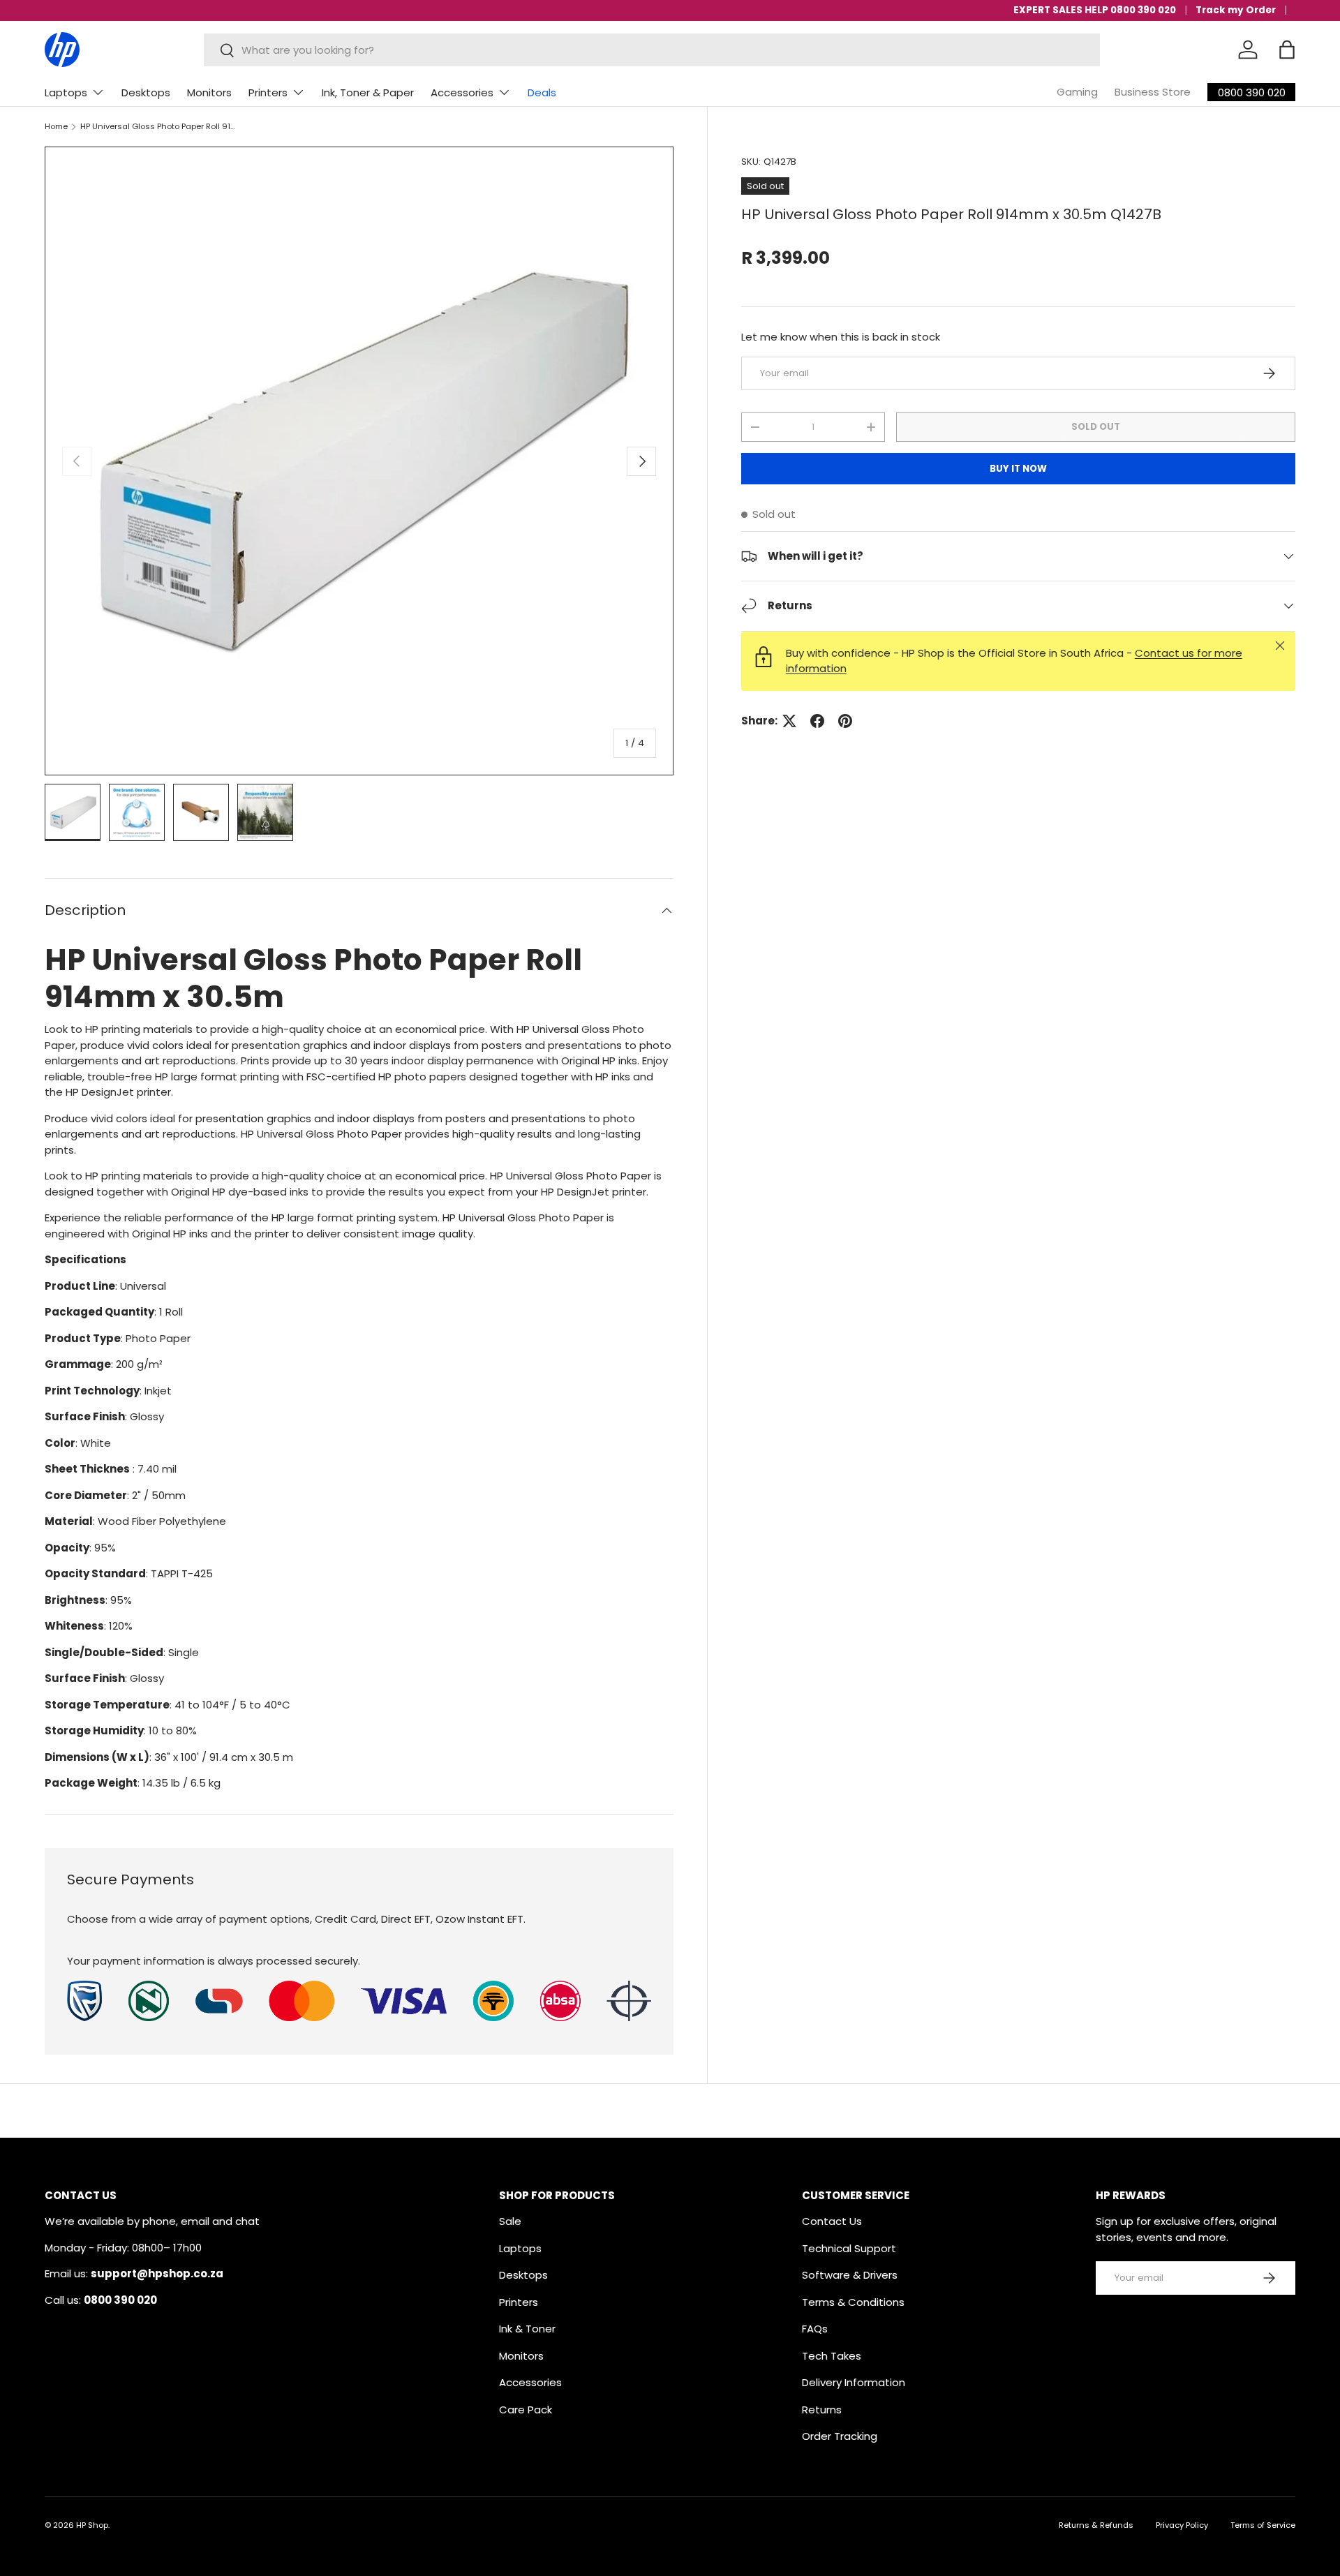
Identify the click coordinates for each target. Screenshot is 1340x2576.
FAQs (815, 2329)
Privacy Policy (1182, 2525)
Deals (542, 92)
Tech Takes (832, 2356)
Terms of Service (1263, 2525)
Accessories (462, 92)
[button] (1287, 50)
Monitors (209, 92)
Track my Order (1236, 10)
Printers (268, 92)
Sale (510, 2221)
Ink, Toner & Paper (368, 92)
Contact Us (832, 2221)
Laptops (66, 92)
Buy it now (1018, 469)
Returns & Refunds (1096, 2525)
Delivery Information (854, 2382)
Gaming (1077, 92)
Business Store (1153, 92)
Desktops (146, 92)
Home (56, 127)
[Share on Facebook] (817, 721)
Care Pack (526, 2410)
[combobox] (652, 50)
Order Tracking (840, 2436)
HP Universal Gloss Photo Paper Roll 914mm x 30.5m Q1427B (159, 127)
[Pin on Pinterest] (845, 721)
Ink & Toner (527, 2329)
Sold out (1096, 427)
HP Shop (92, 2525)
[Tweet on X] (789, 721)
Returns (822, 2410)
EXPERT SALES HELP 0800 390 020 (1095, 10)
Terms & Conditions (853, 2302)
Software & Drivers (850, 2275)
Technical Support (849, 2248)
